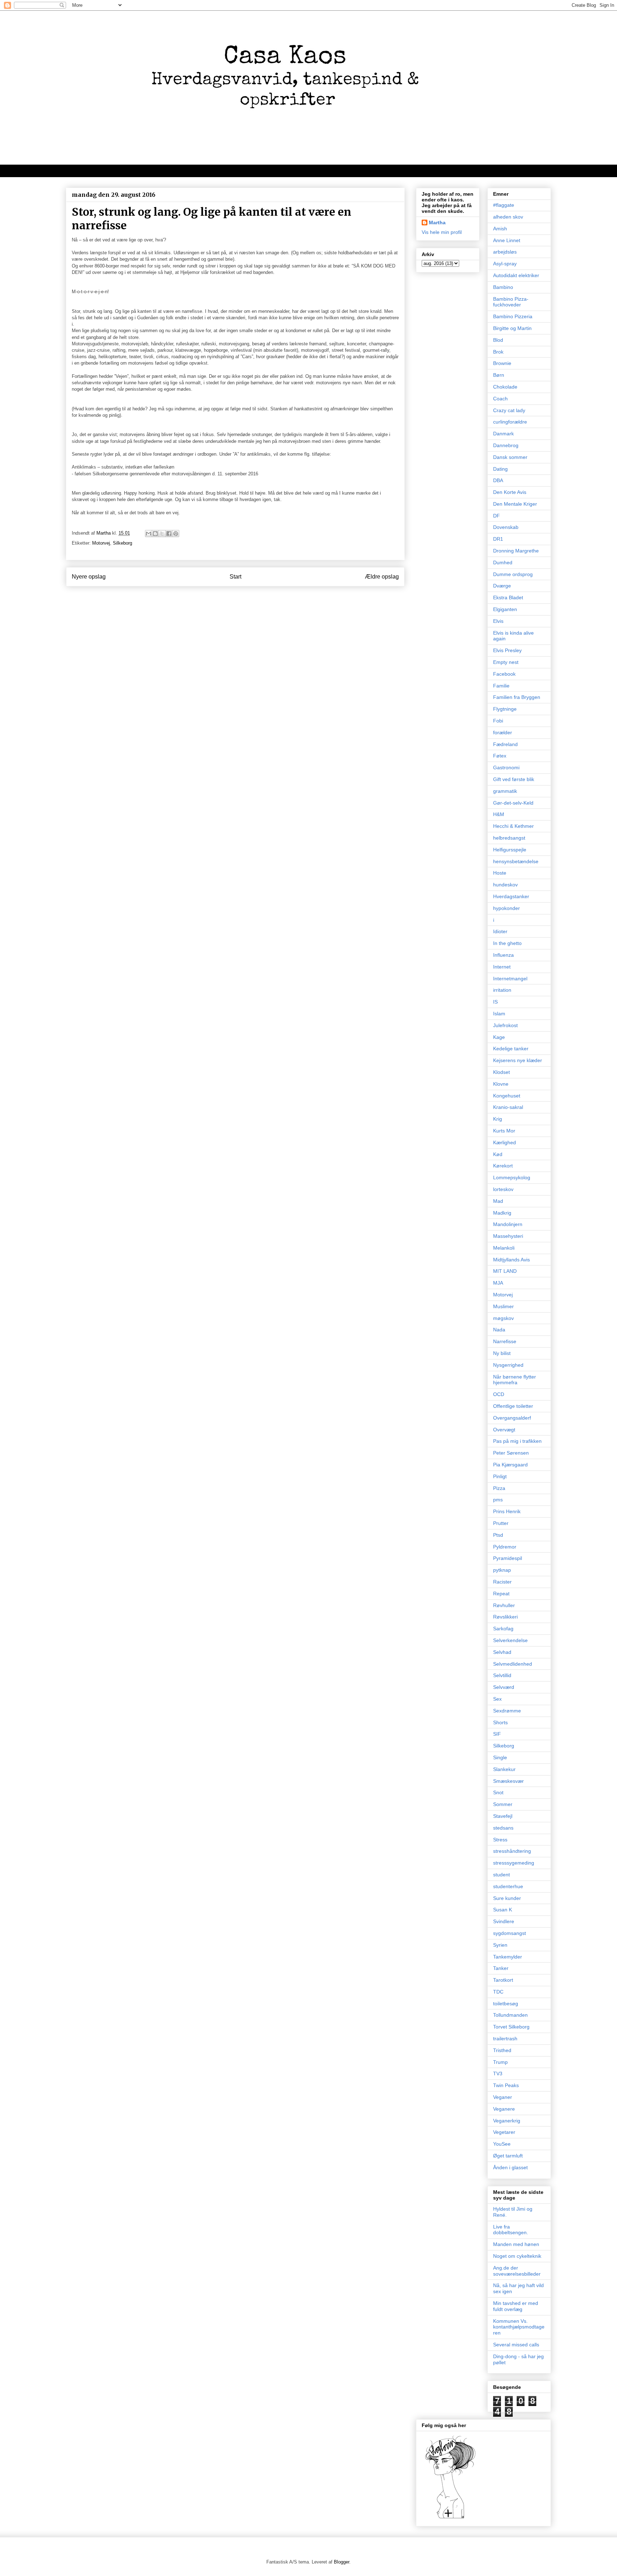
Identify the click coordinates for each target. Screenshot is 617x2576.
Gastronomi (506, 767)
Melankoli (504, 1248)
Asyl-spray (505, 264)
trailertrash (505, 2039)
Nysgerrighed (508, 1365)
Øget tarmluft (508, 2156)
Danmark (503, 434)
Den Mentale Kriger (515, 504)
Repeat (501, 1594)
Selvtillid (502, 1675)
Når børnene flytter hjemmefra (515, 1380)
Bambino (503, 287)
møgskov (503, 1318)
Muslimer (503, 1306)
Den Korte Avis (510, 492)
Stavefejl (503, 1816)
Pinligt (500, 1476)
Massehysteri (508, 1236)
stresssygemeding (514, 1863)
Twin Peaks (506, 2085)
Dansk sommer (510, 457)
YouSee (502, 2144)
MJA (498, 1283)
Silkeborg (122, 543)
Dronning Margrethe (516, 551)
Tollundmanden (510, 2015)
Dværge (502, 586)
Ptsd (498, 1535)
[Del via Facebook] (169, 534)
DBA (498, 480)
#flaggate (504, 205)
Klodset (501, 1072)
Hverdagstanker (511, 896)
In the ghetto (507, 943)
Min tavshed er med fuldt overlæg (516, 2306)
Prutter (501, 1523)
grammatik (505, 791)
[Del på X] (162, 534)
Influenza (503, 955)
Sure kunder (507, 1898)
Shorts (500, 1722)
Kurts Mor (504, 1131)
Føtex (500, 756)
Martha (437, 222)
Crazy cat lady (509, 410)
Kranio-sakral (508, 1107)
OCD (499, 1394)
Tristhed (502, 2050)
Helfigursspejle (510, 850)
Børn (499, 375)
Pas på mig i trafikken (517, 1441)
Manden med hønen (516, 2244)
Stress (500, 1840)
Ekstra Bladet (508, 597)
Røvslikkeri (505, 1617)
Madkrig (502, 1213)
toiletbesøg (506, 2004)
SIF (497, 1734)
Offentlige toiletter (513, 1406)
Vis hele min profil (442, 232)
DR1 (498, 539)
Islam (499, 1014)
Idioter (500, 931)
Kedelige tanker (511, 1049)
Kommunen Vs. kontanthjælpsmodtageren (519, 2327)
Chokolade (505, 387)
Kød (498, 1154)
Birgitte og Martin (512, 328)
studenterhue (508, 1886)
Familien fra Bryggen (517, 697)
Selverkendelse (510, 1640)
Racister (502, 1582)
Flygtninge (505, 709)
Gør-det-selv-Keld (513, 803)
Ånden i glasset (510, 2167)
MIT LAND (505, 1271)
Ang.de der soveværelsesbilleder (517, 2271)
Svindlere (504, 1921)
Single (500, 1757)
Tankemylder (508, 1957)
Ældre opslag (382, 577)
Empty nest (506, 662)
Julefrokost (505, 1025)
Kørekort (503, 1166)
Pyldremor (505, 1547)
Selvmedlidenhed (513, 1664)
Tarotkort (503, 1980)
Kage (499, 1037)
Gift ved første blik (514, 779)
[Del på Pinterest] (176, 534)
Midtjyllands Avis (511, 1260)
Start (235, 577)
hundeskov (505, 885)
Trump (500, 2062)
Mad (498, 1201)
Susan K (503, 1910)
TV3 (498, 2074)
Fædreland (505, 744)
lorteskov (503, 1189)
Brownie (502, 363)
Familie (501, 686)
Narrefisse (505, 1341)
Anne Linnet (507, 240)
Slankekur (504, 1769)
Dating (500, 469)
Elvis (498, 621)
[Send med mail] (149, 534)
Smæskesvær (508, 1781)
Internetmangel (510, 979)
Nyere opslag (89, 577)
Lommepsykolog (512, 1177)
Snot (498, 1792)
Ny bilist (502, 1353)
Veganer (503, 2097)
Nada (499, 1330)
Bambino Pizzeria (513, 316)
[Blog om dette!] (155, 534)
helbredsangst (509, 838)
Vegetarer (504, 2132)
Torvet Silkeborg (511, 2027)
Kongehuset (507, 1096)
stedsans (503, 1828)
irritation (502, 990)
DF (496, 516)
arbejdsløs (505, 252)
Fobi (498, 721)
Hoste (500, 873)
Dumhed (503, 562)
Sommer (503, 1804)
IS (495, 1002)
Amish (500, 229)
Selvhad (502, 1652)
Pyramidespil (508, 1558)
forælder (503, 732)
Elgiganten (505, 609)
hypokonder (506, 908)
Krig (498, 1119)
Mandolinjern (508, 1224)
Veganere (504, 2109)
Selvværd (504, 1687)
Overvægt (504, 1430)
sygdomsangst (510, 1933)
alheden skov (508, 217)
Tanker (501, 1968)
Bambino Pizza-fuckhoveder (511, 302)
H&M (499, 814)
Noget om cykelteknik (517, 2256)
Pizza (499, 1488)
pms (498, 1500)
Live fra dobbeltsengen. (511, 2230)
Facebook (504, 674)
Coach (500, 399)
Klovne (501, 1084)
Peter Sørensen (511, 1453)
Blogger (342, 2562)
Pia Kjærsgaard (510, 1465)
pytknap (502, 1570)
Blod (498, 340)
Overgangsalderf (512, 1418)
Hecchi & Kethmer (513, 826)
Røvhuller (504, 1605)
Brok (498, 352)
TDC (498, 1992)
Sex (497, 1699)
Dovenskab (506, 527)
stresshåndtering (512, 1851)
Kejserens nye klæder (518, 1060)
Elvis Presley (507, 650)
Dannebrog (506, 445)
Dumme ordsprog (513, 574)
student (501, 1875)
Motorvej (101, 543)
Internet (502, 967)
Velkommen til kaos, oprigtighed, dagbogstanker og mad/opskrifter (155, 171)
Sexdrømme (507, 1711)
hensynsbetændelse (516, 861)
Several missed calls (516, 2345)
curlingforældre (510, 422)
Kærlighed (505, 1142)
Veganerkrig (507, 2121)
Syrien (500, 1945)
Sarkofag (503, 1629)
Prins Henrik (507, 1511)
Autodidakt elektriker (516, 275)
